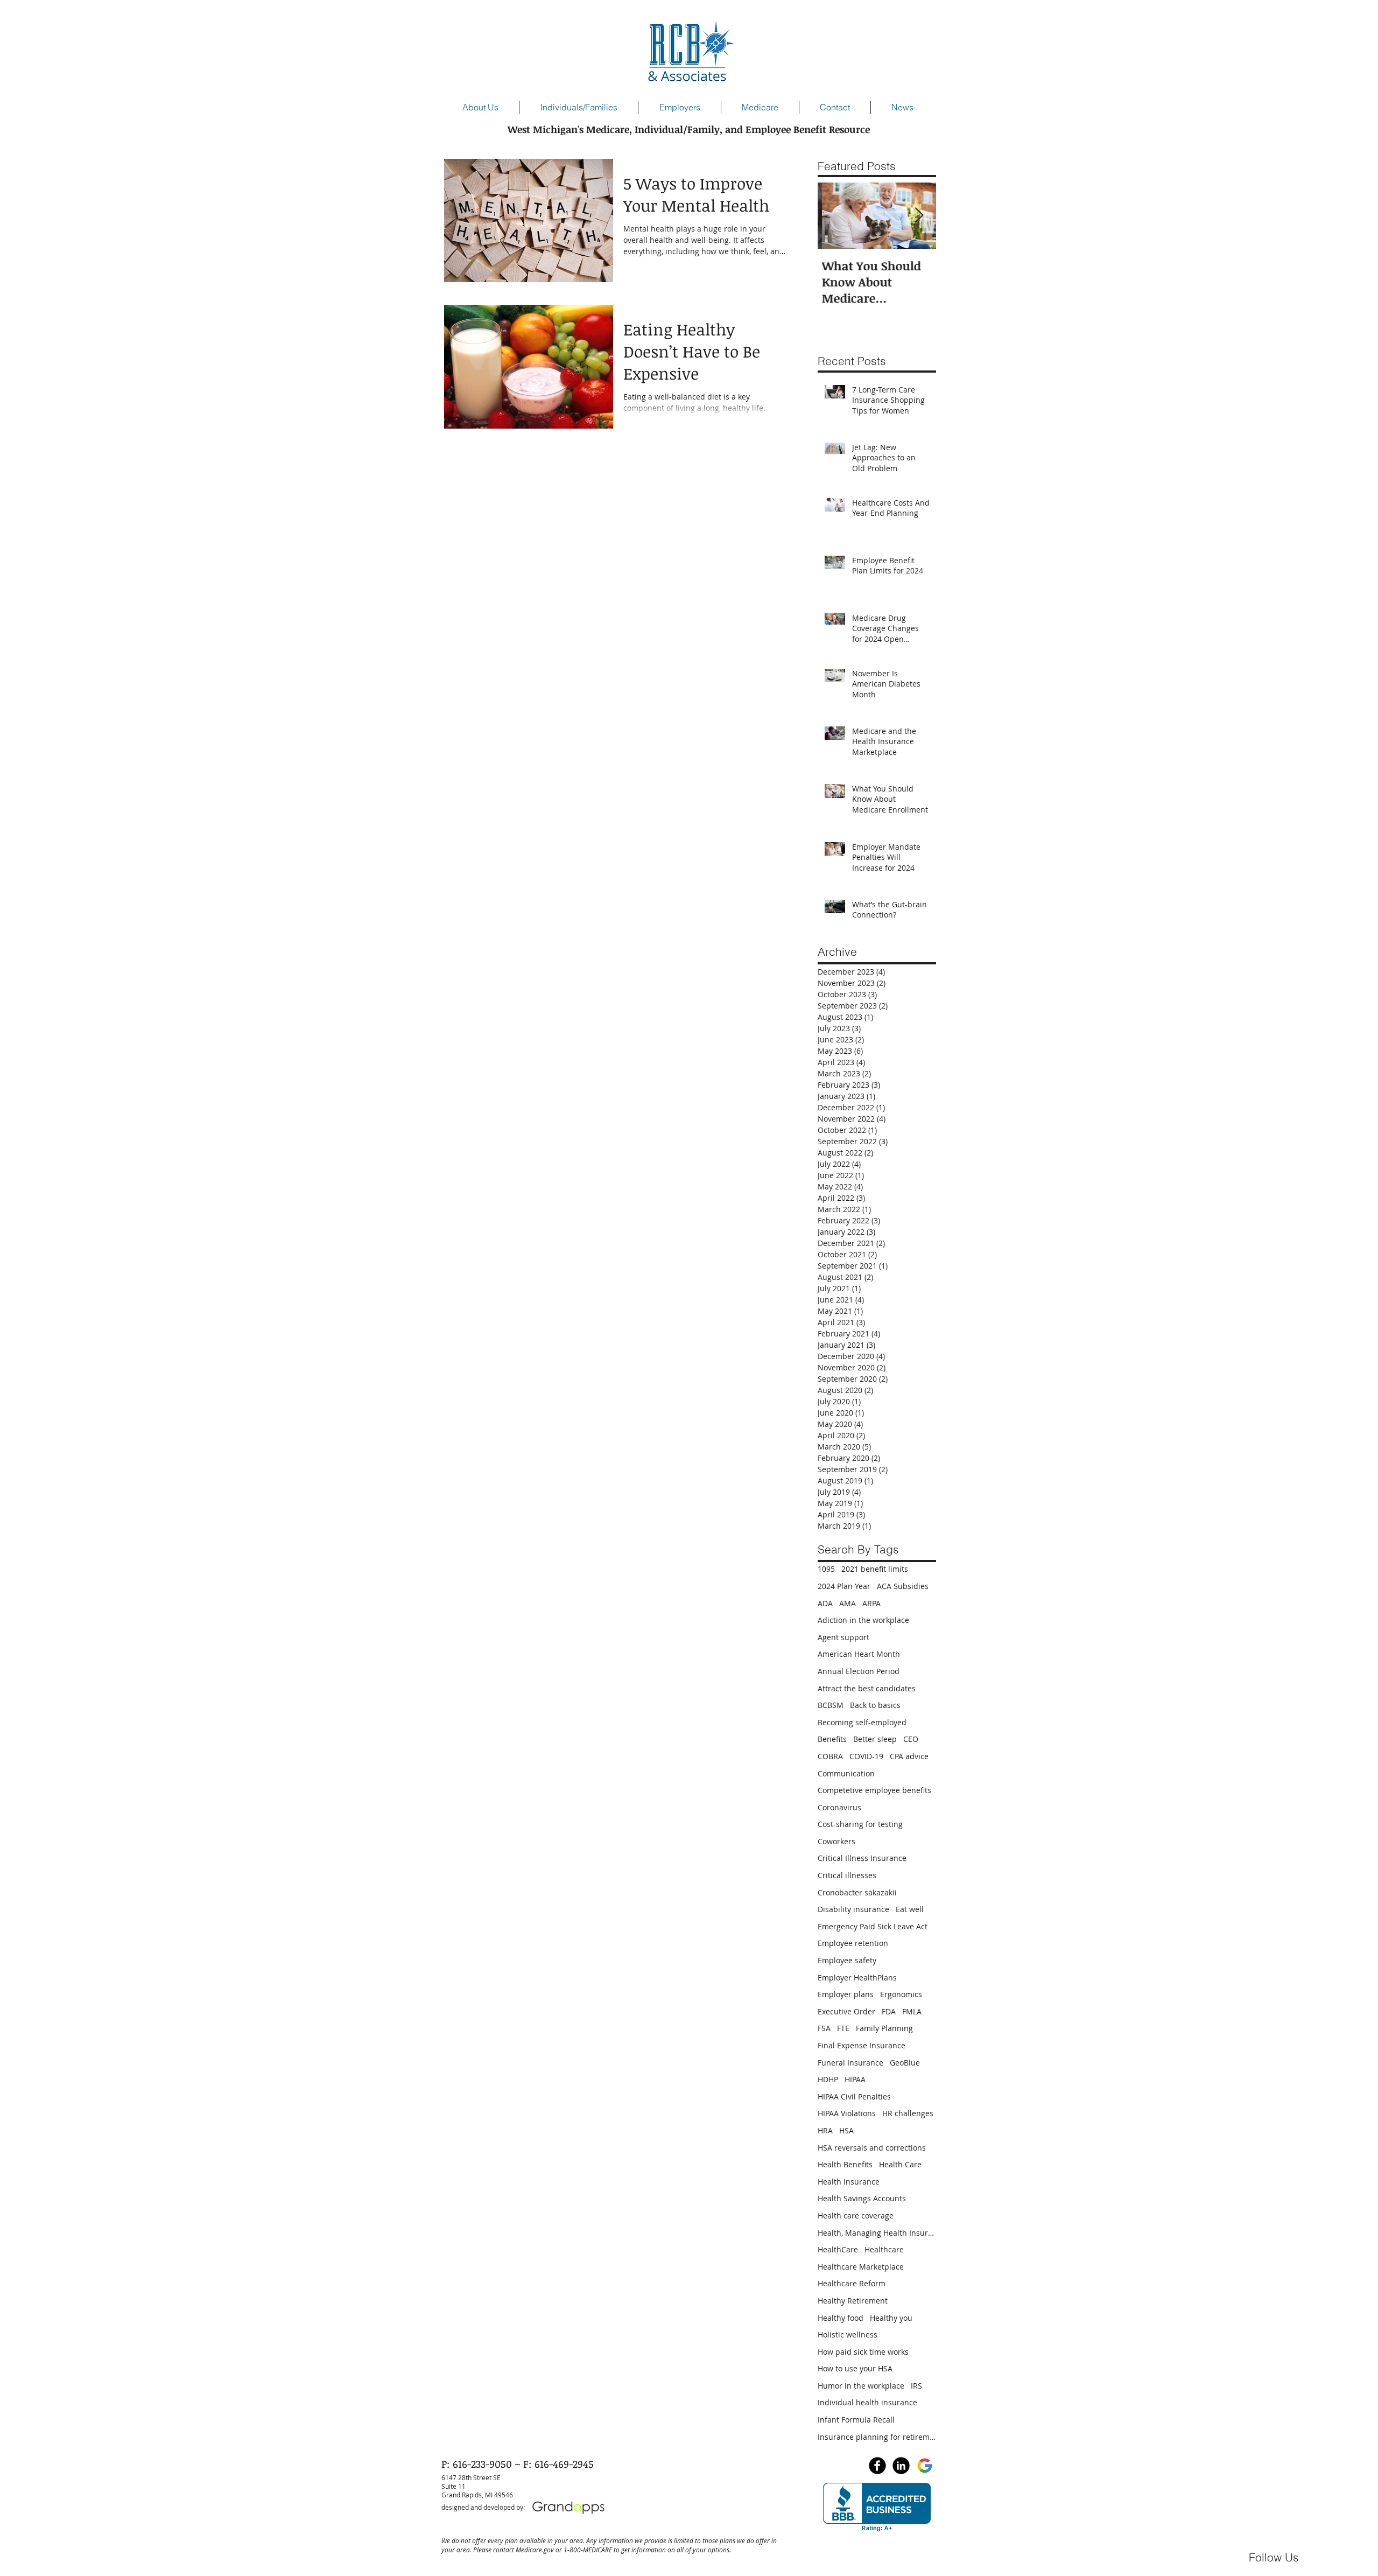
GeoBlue (905, 2063)
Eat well (910, 1909)
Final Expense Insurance (862, 2045)
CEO (911, 1739)
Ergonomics (901, 1994)
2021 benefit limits (875, 1569)
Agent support (843, 1637)
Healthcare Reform (852, 2283)
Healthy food (841, 2318)
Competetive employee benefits (874, 1790)
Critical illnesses (847, 1875)
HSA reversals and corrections (872, 2148)
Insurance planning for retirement (877, 2437)
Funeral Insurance (850, 2063)
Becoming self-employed (862, 1722)
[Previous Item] (835, 216)
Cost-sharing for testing (860, 1824)
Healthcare (884, 2249)
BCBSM (831, 1705)
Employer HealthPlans (857, 1977)
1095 (826, 1569)
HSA (846, 2130)
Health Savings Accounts (862, 2198)
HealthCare (838, 2249)
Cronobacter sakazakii (857, 1892)
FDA (889, 2011)
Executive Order (846, 2011)
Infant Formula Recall (856, 2420)
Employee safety (847, 1960)
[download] (925, 2466)
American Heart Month (859, 1654)
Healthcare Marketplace (861, 2267)
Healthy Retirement (853, 2301)
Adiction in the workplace (863, 1620)
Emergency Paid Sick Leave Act (873, 1926)
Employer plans (846, 1994)
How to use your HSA (855, 2368)
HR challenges (908, 2113)
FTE (843, 2028)
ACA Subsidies (903, 1586)
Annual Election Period (859, 1671)
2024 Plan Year (844, 1586)
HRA (825, 2130)
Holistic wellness (848, 2334)
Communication (846, 1773)
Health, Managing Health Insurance (877, 2233)
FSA (824, 2028)
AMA (848, 1603)
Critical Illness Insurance (862, 1858)
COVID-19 (866, 1756)
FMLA (912, 2011)
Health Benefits (845, 2164)
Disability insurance (853, 1909)
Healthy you (891, 2318)
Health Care (900, 2164)
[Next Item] (919, 216)
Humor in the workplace (861, 2386)
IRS (916, 2386)
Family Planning (884, 2028)
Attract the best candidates (867, 1688)
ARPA (871, 1603)
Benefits (832, 1739)
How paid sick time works (863, 2352)
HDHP (828, 2079)
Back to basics (875, 1705)
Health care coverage (856, 2215)
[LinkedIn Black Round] (901, 2466)
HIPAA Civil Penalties (854, 2096)
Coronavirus (839, 1807)
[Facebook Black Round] (877, 2466)
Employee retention (853, 1943)
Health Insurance (849, 2182)
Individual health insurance (867, 2402)
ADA (825, 1603)
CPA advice (909, 1756)
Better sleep (875, 1739)
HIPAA (855, 2079)
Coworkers (836, 1841)
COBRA (830, 1756)
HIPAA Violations (847, 2113)
